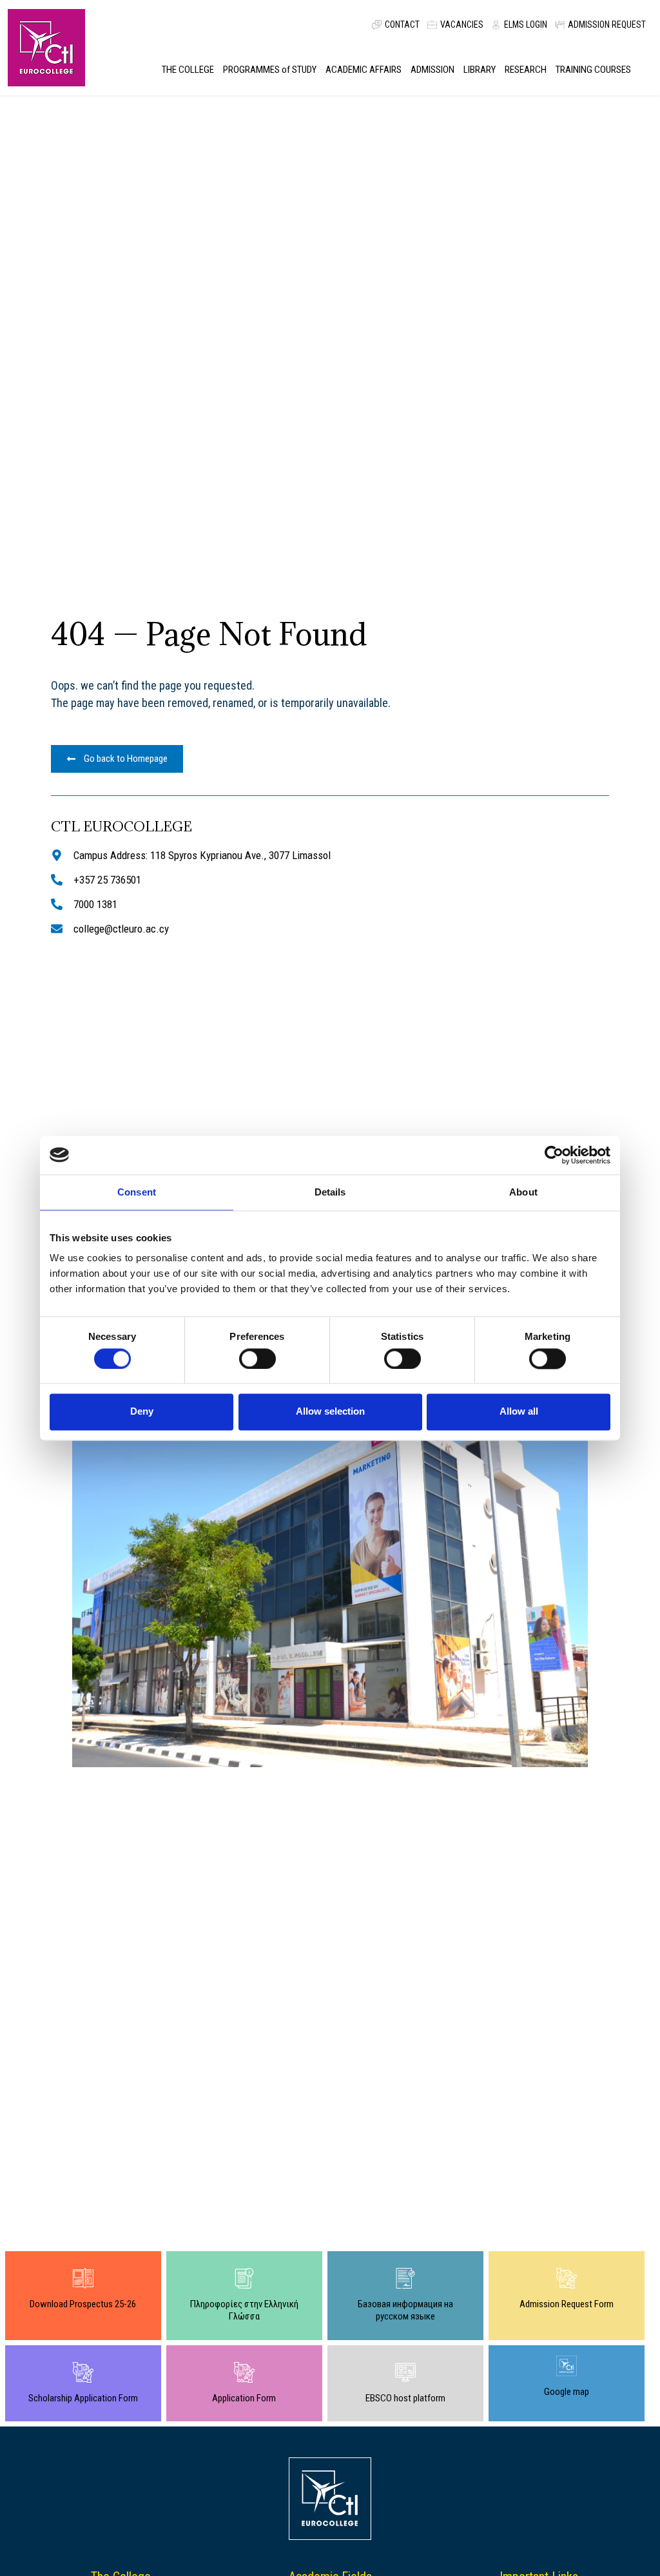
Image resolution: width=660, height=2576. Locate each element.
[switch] (257, 1359)
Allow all (519, 1412)
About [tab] (523, 1192)
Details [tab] (330, 1192)
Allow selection (330, 1412)
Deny (142, 1412)
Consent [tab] (137, 1192)
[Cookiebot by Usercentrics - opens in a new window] (554, 1155)
